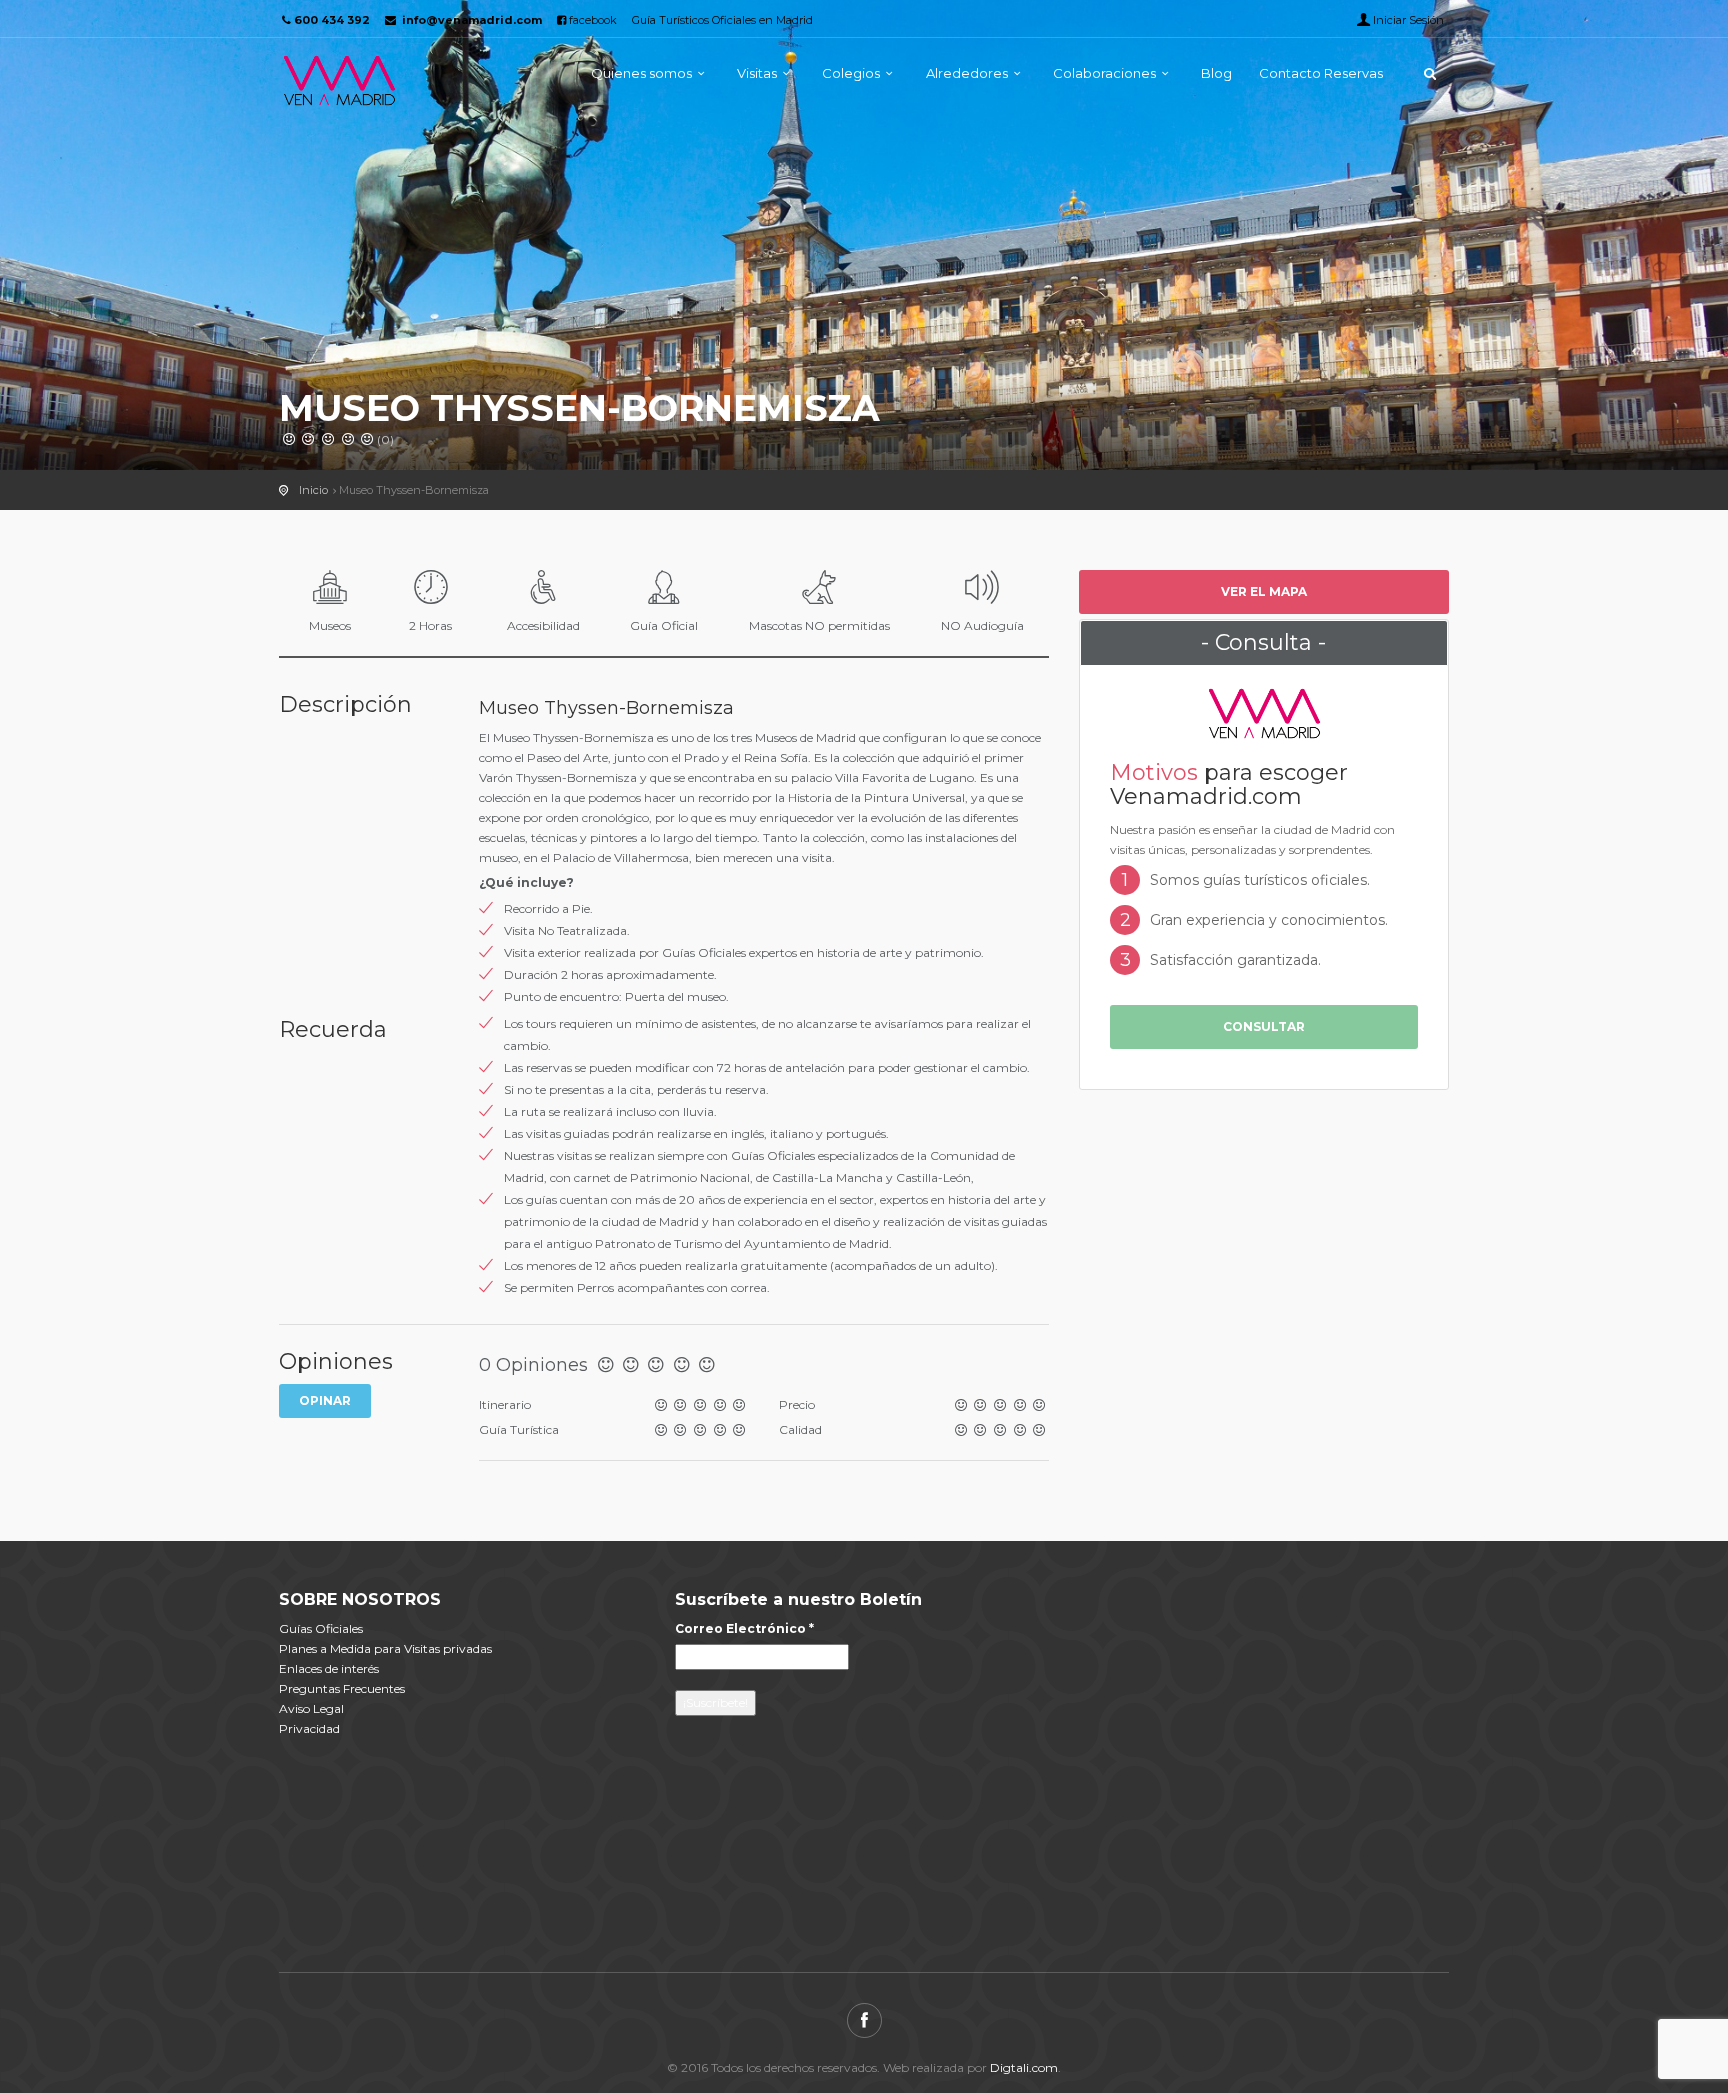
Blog (1216, 73)
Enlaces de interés (329, 1668)
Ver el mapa (1264, 591)
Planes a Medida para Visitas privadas (385, 1648)
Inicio (313, 490)
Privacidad (309, 1728)
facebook (591, 20)
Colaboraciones (1104, 73)
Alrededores (967, 73)
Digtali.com (1024, 2067)
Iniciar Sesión (1408, 20)
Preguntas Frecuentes (342, 1688)
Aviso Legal (311, 1708)
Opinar (325, 1400)
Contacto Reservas (1321, 73)
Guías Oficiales (321, 1628)
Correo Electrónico (744, 1628)
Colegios (851, 73)
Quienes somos (641, 73)
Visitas (757, 73)
